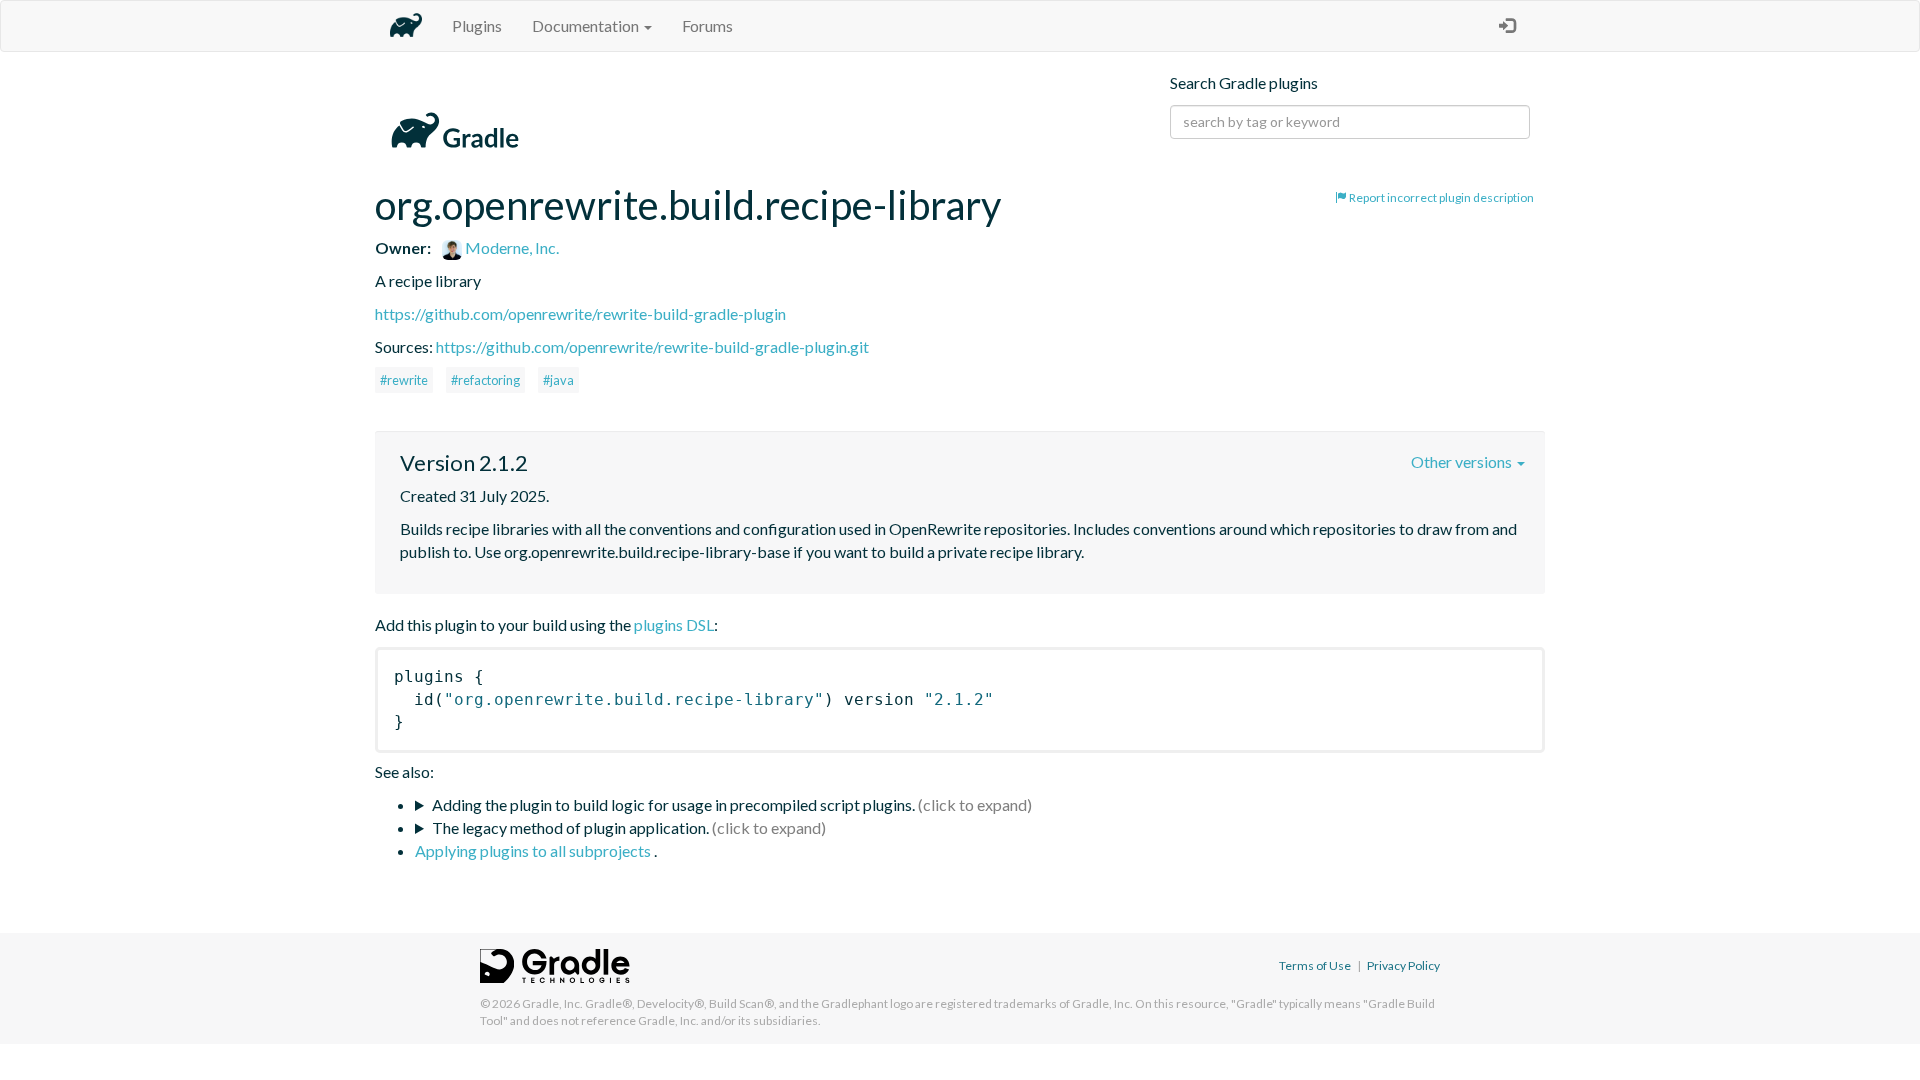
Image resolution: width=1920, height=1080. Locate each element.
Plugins (477, 25)
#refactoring (485, 380)
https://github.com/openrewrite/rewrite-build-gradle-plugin (580, 313)
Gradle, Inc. (552, 1003)
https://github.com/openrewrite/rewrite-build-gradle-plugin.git (652, 346)
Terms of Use (1315, 965)
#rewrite (404, 380)
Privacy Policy (1403, 965)
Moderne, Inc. (510, 247)
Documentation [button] (587, 25)
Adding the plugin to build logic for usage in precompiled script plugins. (673, 804)
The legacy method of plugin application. (570, 827)
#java (558, 380)
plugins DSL (674, 624)
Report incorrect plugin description (1440, 197)
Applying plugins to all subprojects (534, 850)
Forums (707, 25)
